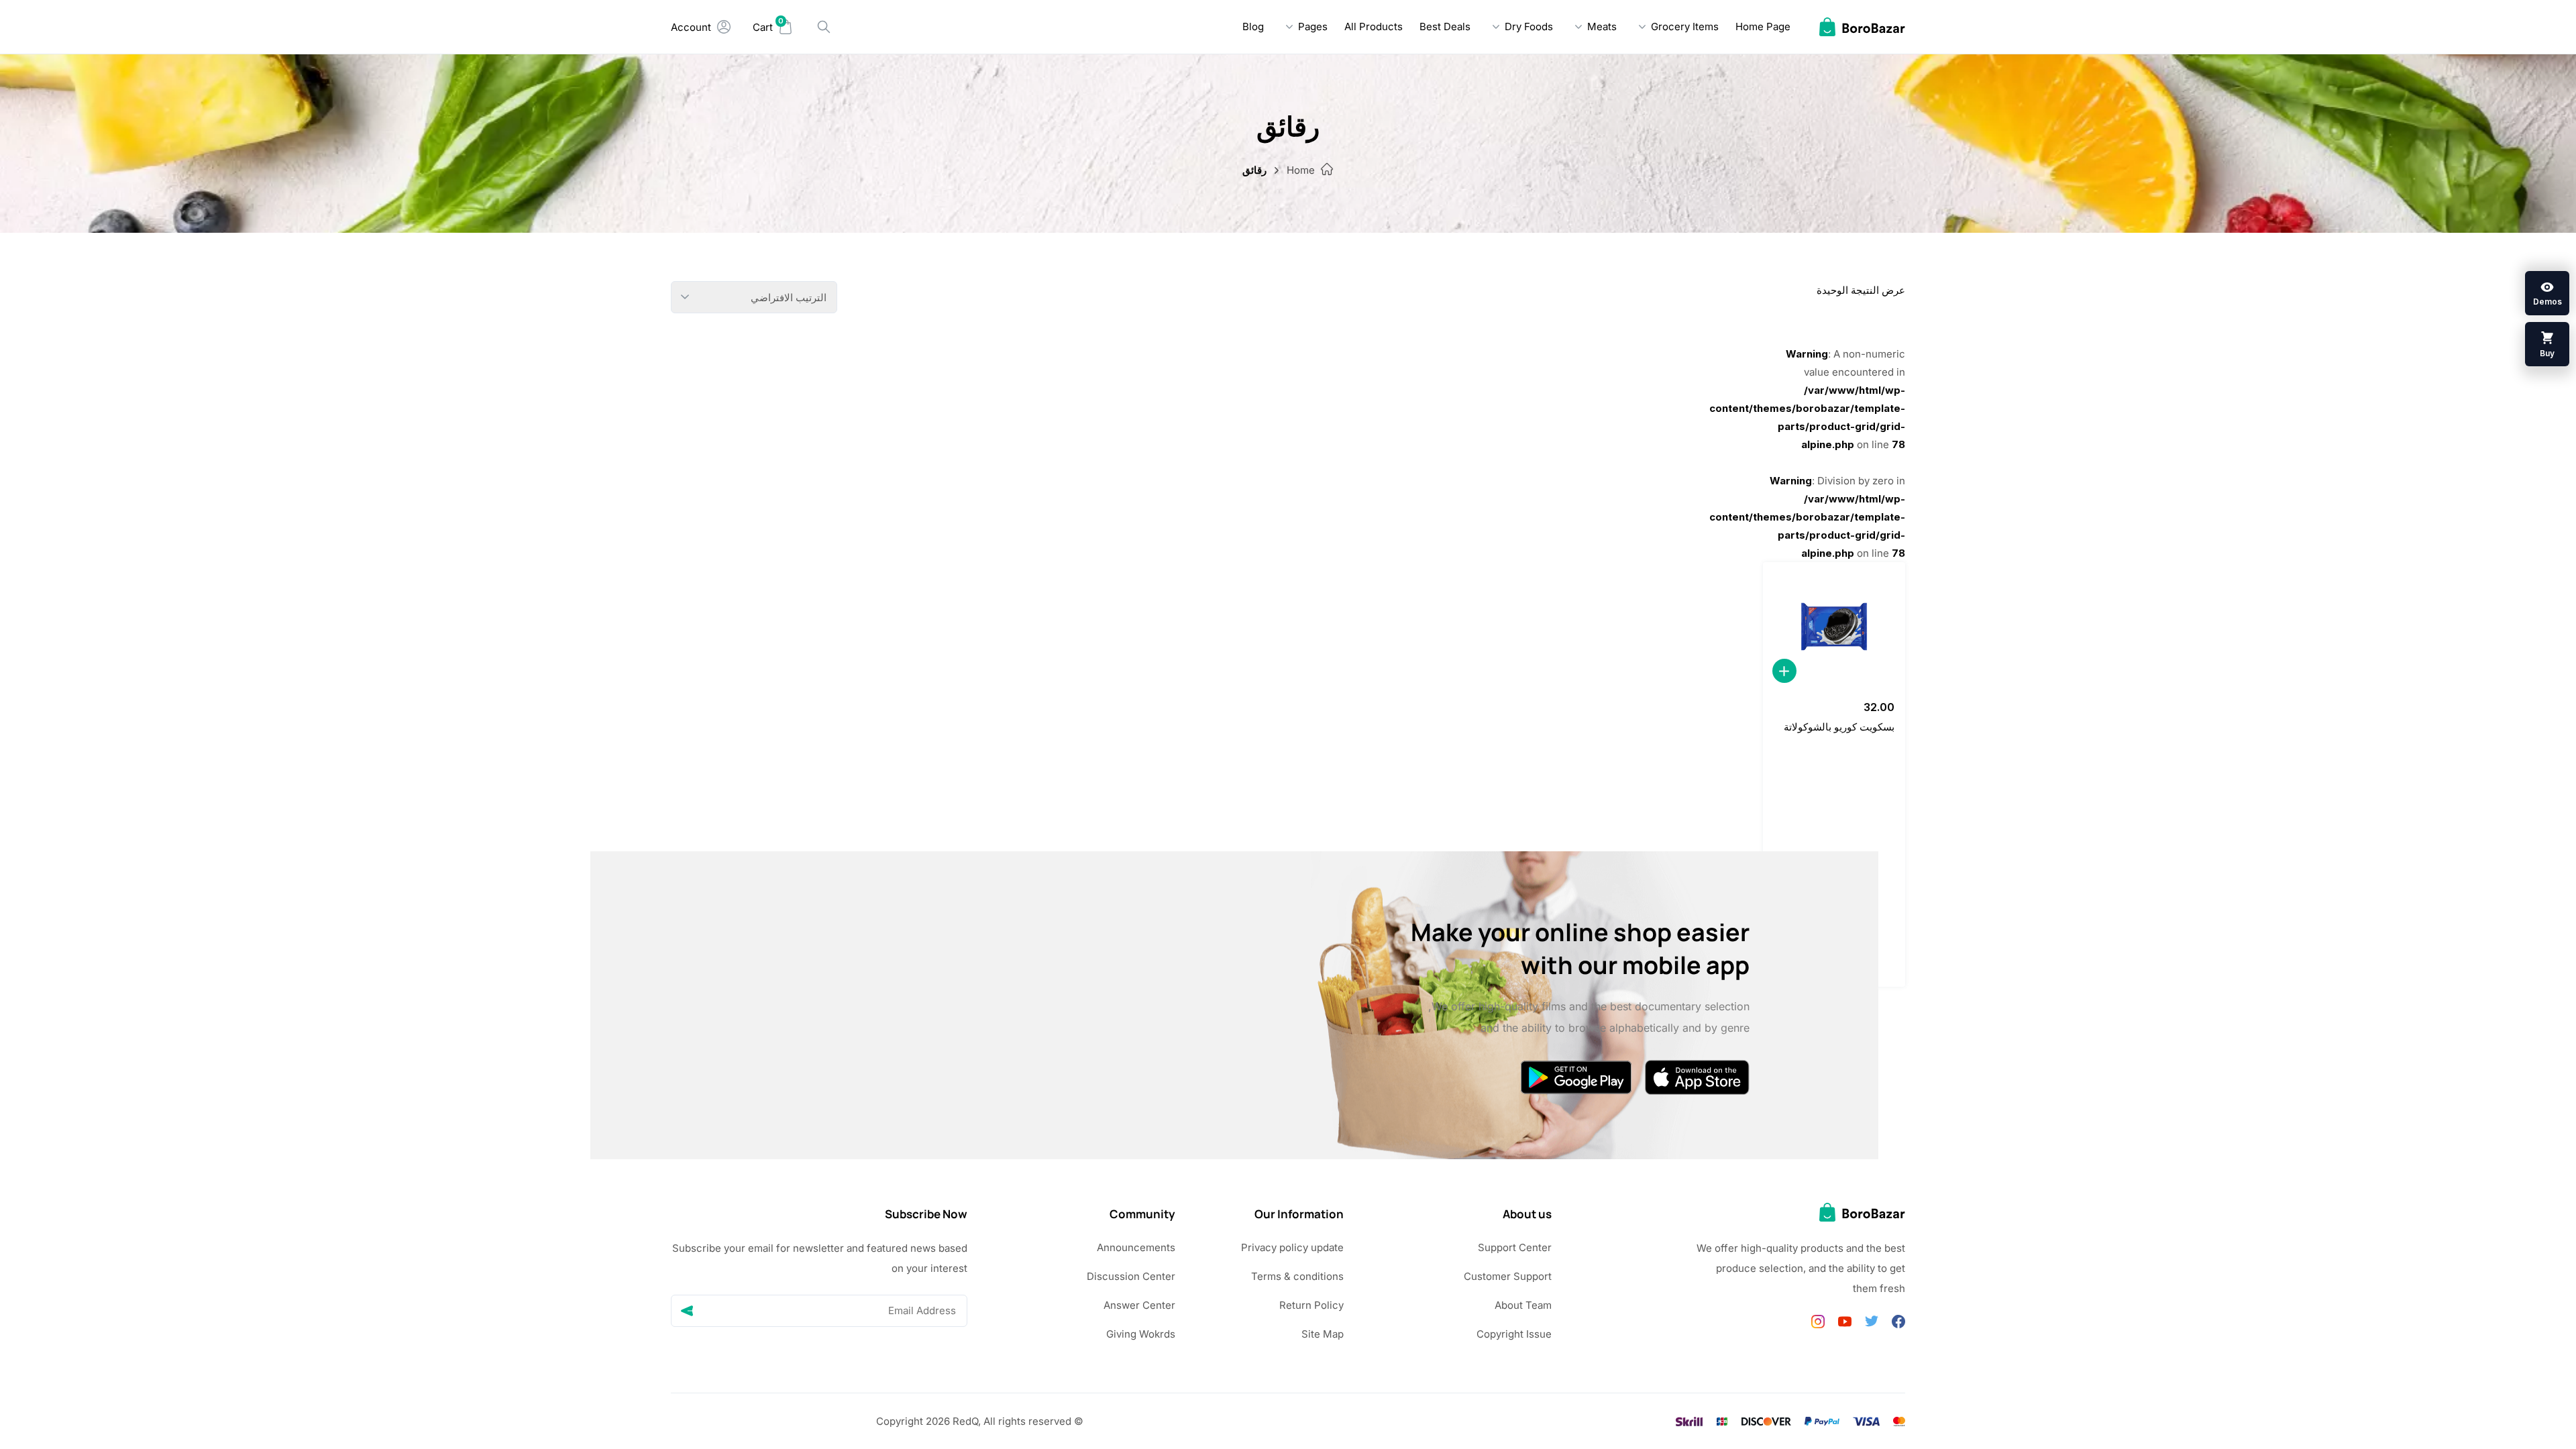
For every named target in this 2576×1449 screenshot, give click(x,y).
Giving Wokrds (1141, 1334)
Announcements (1136, 1247)
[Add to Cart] (1784, 671)
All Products (1374, 26)
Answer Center (1139, 1305)
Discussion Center (1131, 1276)
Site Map (1323, 1334)
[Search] (824, 27)
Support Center (1515, 1247)
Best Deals (1445, 26)
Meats (1602, 26)
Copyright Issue (1514, 1334)
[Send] (687, 1311)
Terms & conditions (1297, 1276)
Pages (1313, 26)
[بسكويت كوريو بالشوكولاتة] (1834, 627)
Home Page (1763, 26)
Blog (1253, 26)
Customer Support (1508, 1276)
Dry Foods (1529, 26)
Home (1301, 170)
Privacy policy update (1292, 1247)
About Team (1523, 1305)
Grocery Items (1685, 26)
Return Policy (1311, 1305)
